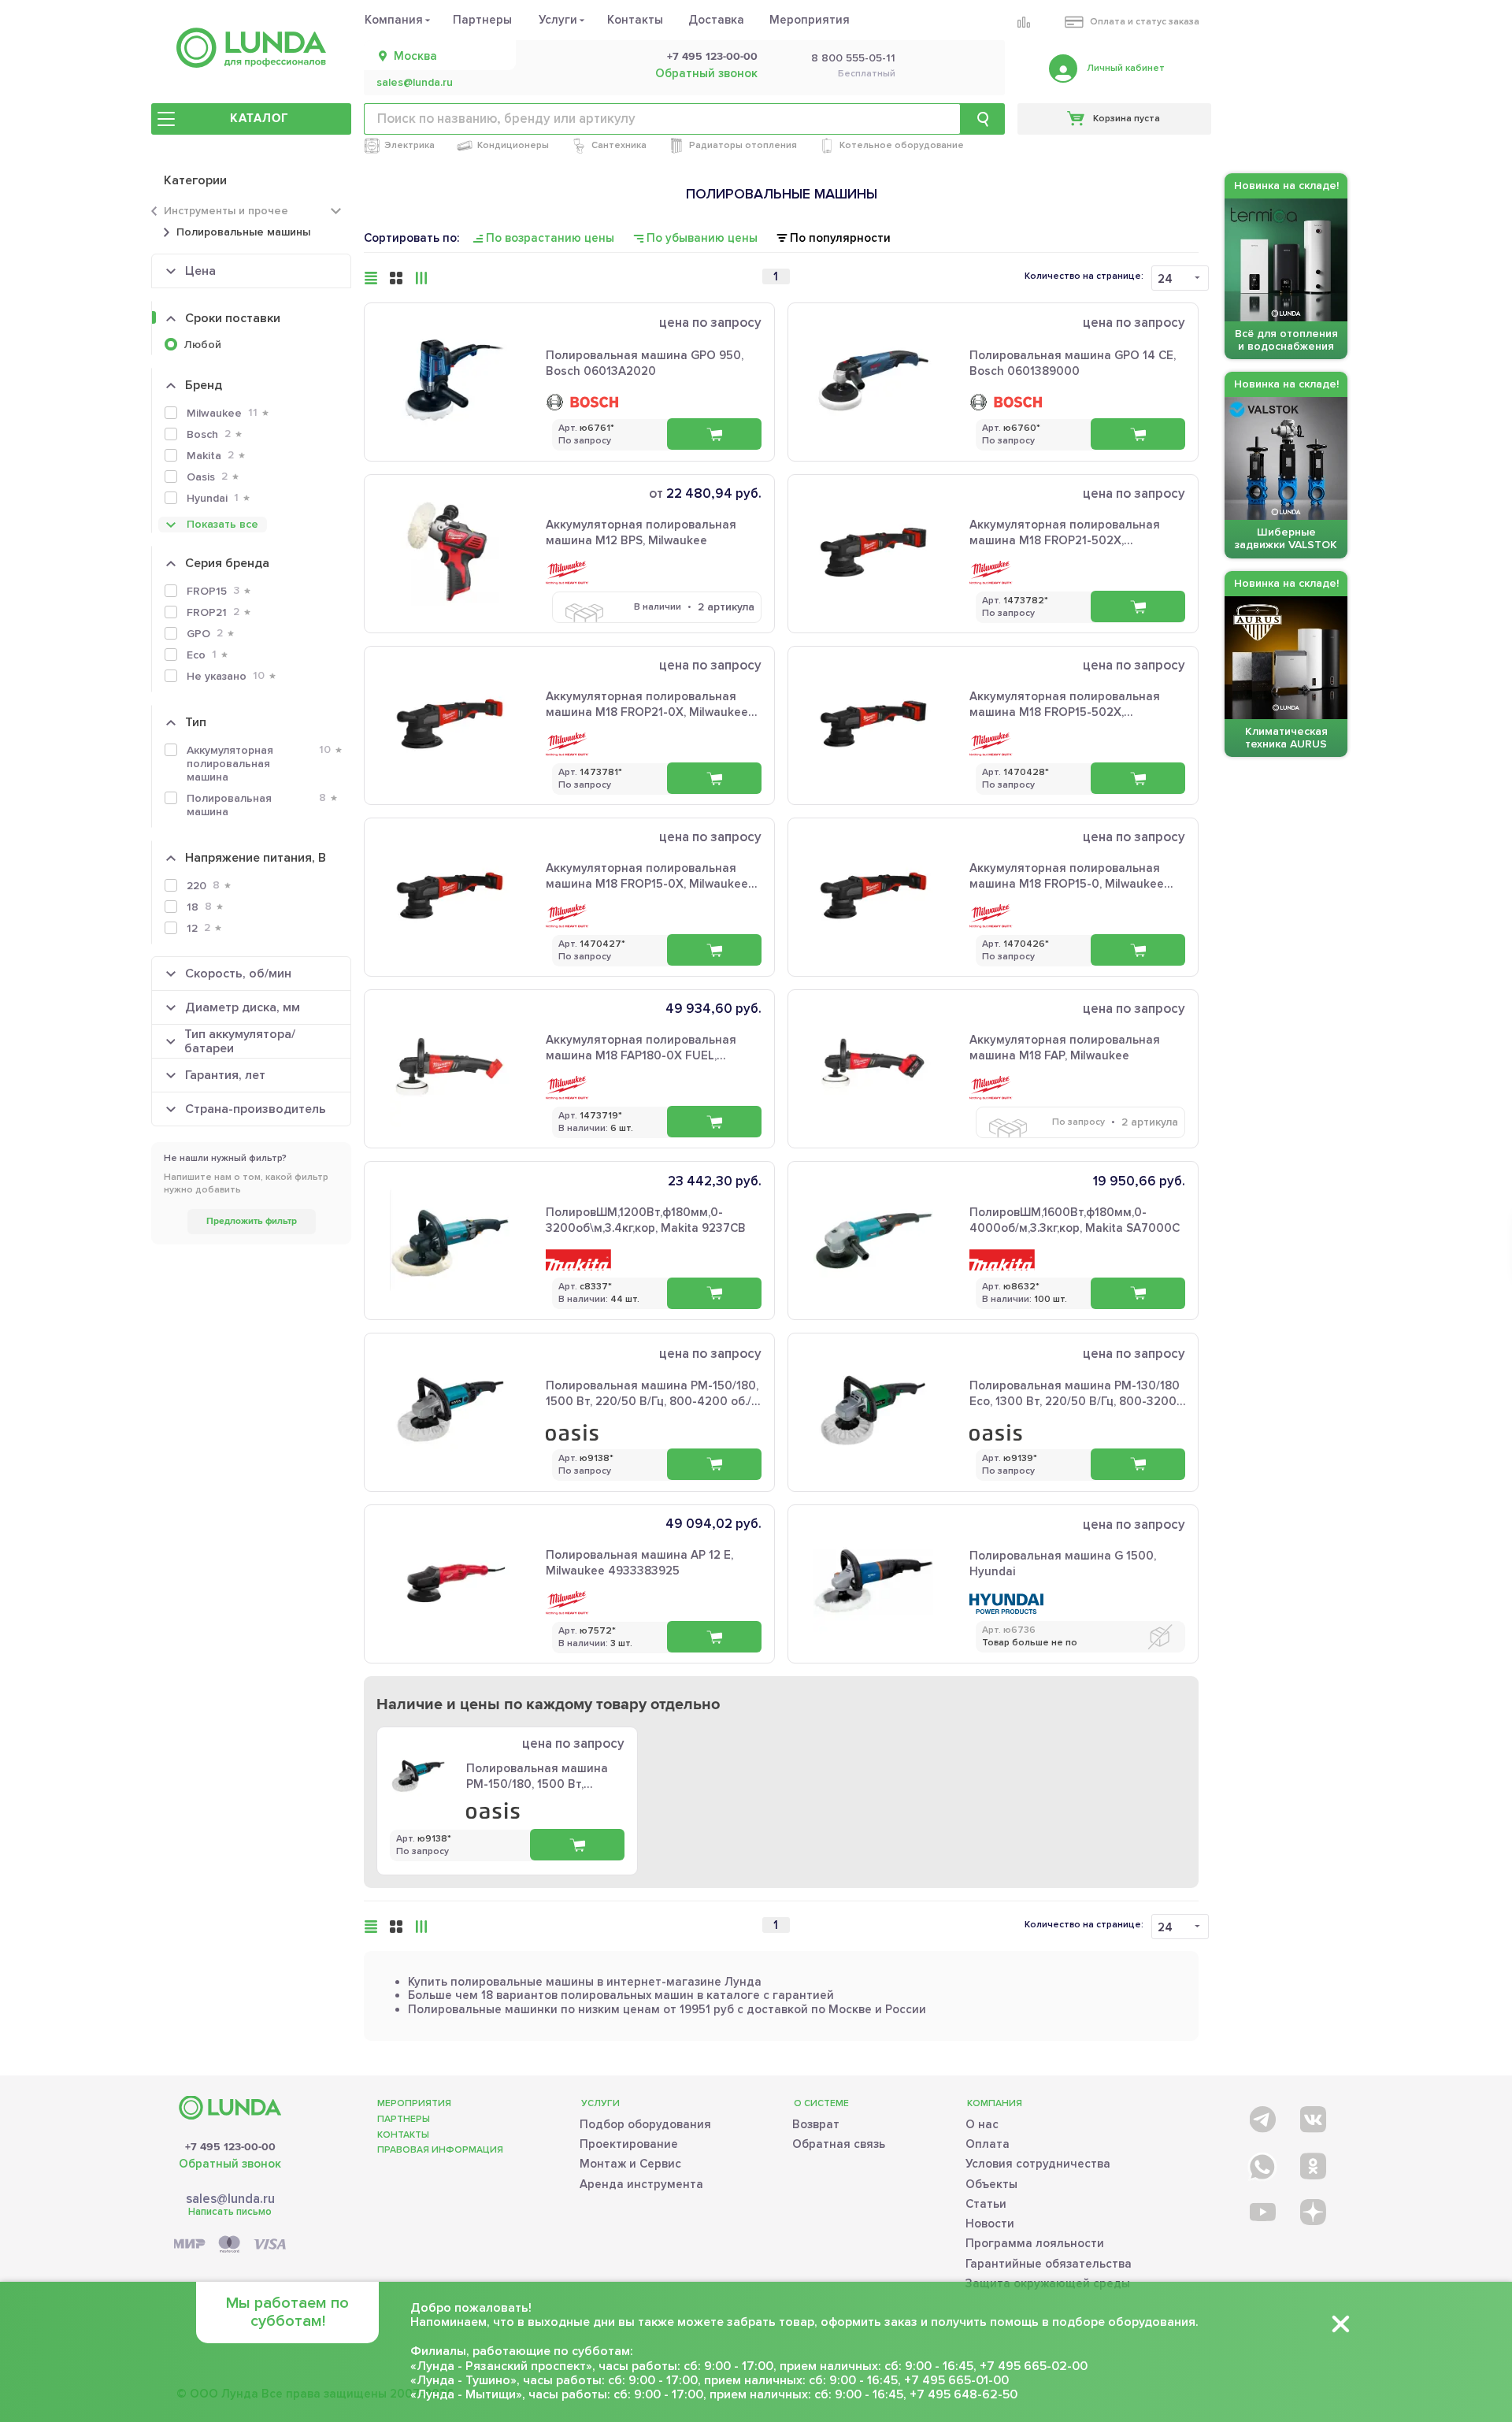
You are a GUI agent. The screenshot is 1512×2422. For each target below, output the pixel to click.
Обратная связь (839, 2144)
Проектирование (629, 2144)
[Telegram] (1261, 2116)
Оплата (988, 2144)
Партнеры (482, 20)
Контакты (635, 20)
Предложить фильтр (252, 1221)
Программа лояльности (1035, 2243)
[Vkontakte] (1312, 2116)
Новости (990, 2224)
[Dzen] (1312, 2211)
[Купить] (714, 434)
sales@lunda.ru (415, 83)
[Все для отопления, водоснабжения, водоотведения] (251, 48)
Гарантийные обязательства (1049, 2264)
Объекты (991, 2184)
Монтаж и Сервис (630, 2164)
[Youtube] (1261, 2211)
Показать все (222, 524)
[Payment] (230, 2245)
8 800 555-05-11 (853, 58)
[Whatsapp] (1261, 2163)
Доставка (716, 20)
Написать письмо (230, 2212)
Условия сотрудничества (1038, 2164)
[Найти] (983, 119)
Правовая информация (440, 2150)
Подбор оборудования (645, 2124)
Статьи (986, 2204)
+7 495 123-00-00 (712, 57)
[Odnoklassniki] (1312, 2163)
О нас (982, 2124)
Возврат (816, 2124)
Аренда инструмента (641, 2184)
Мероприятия (810, 20)
